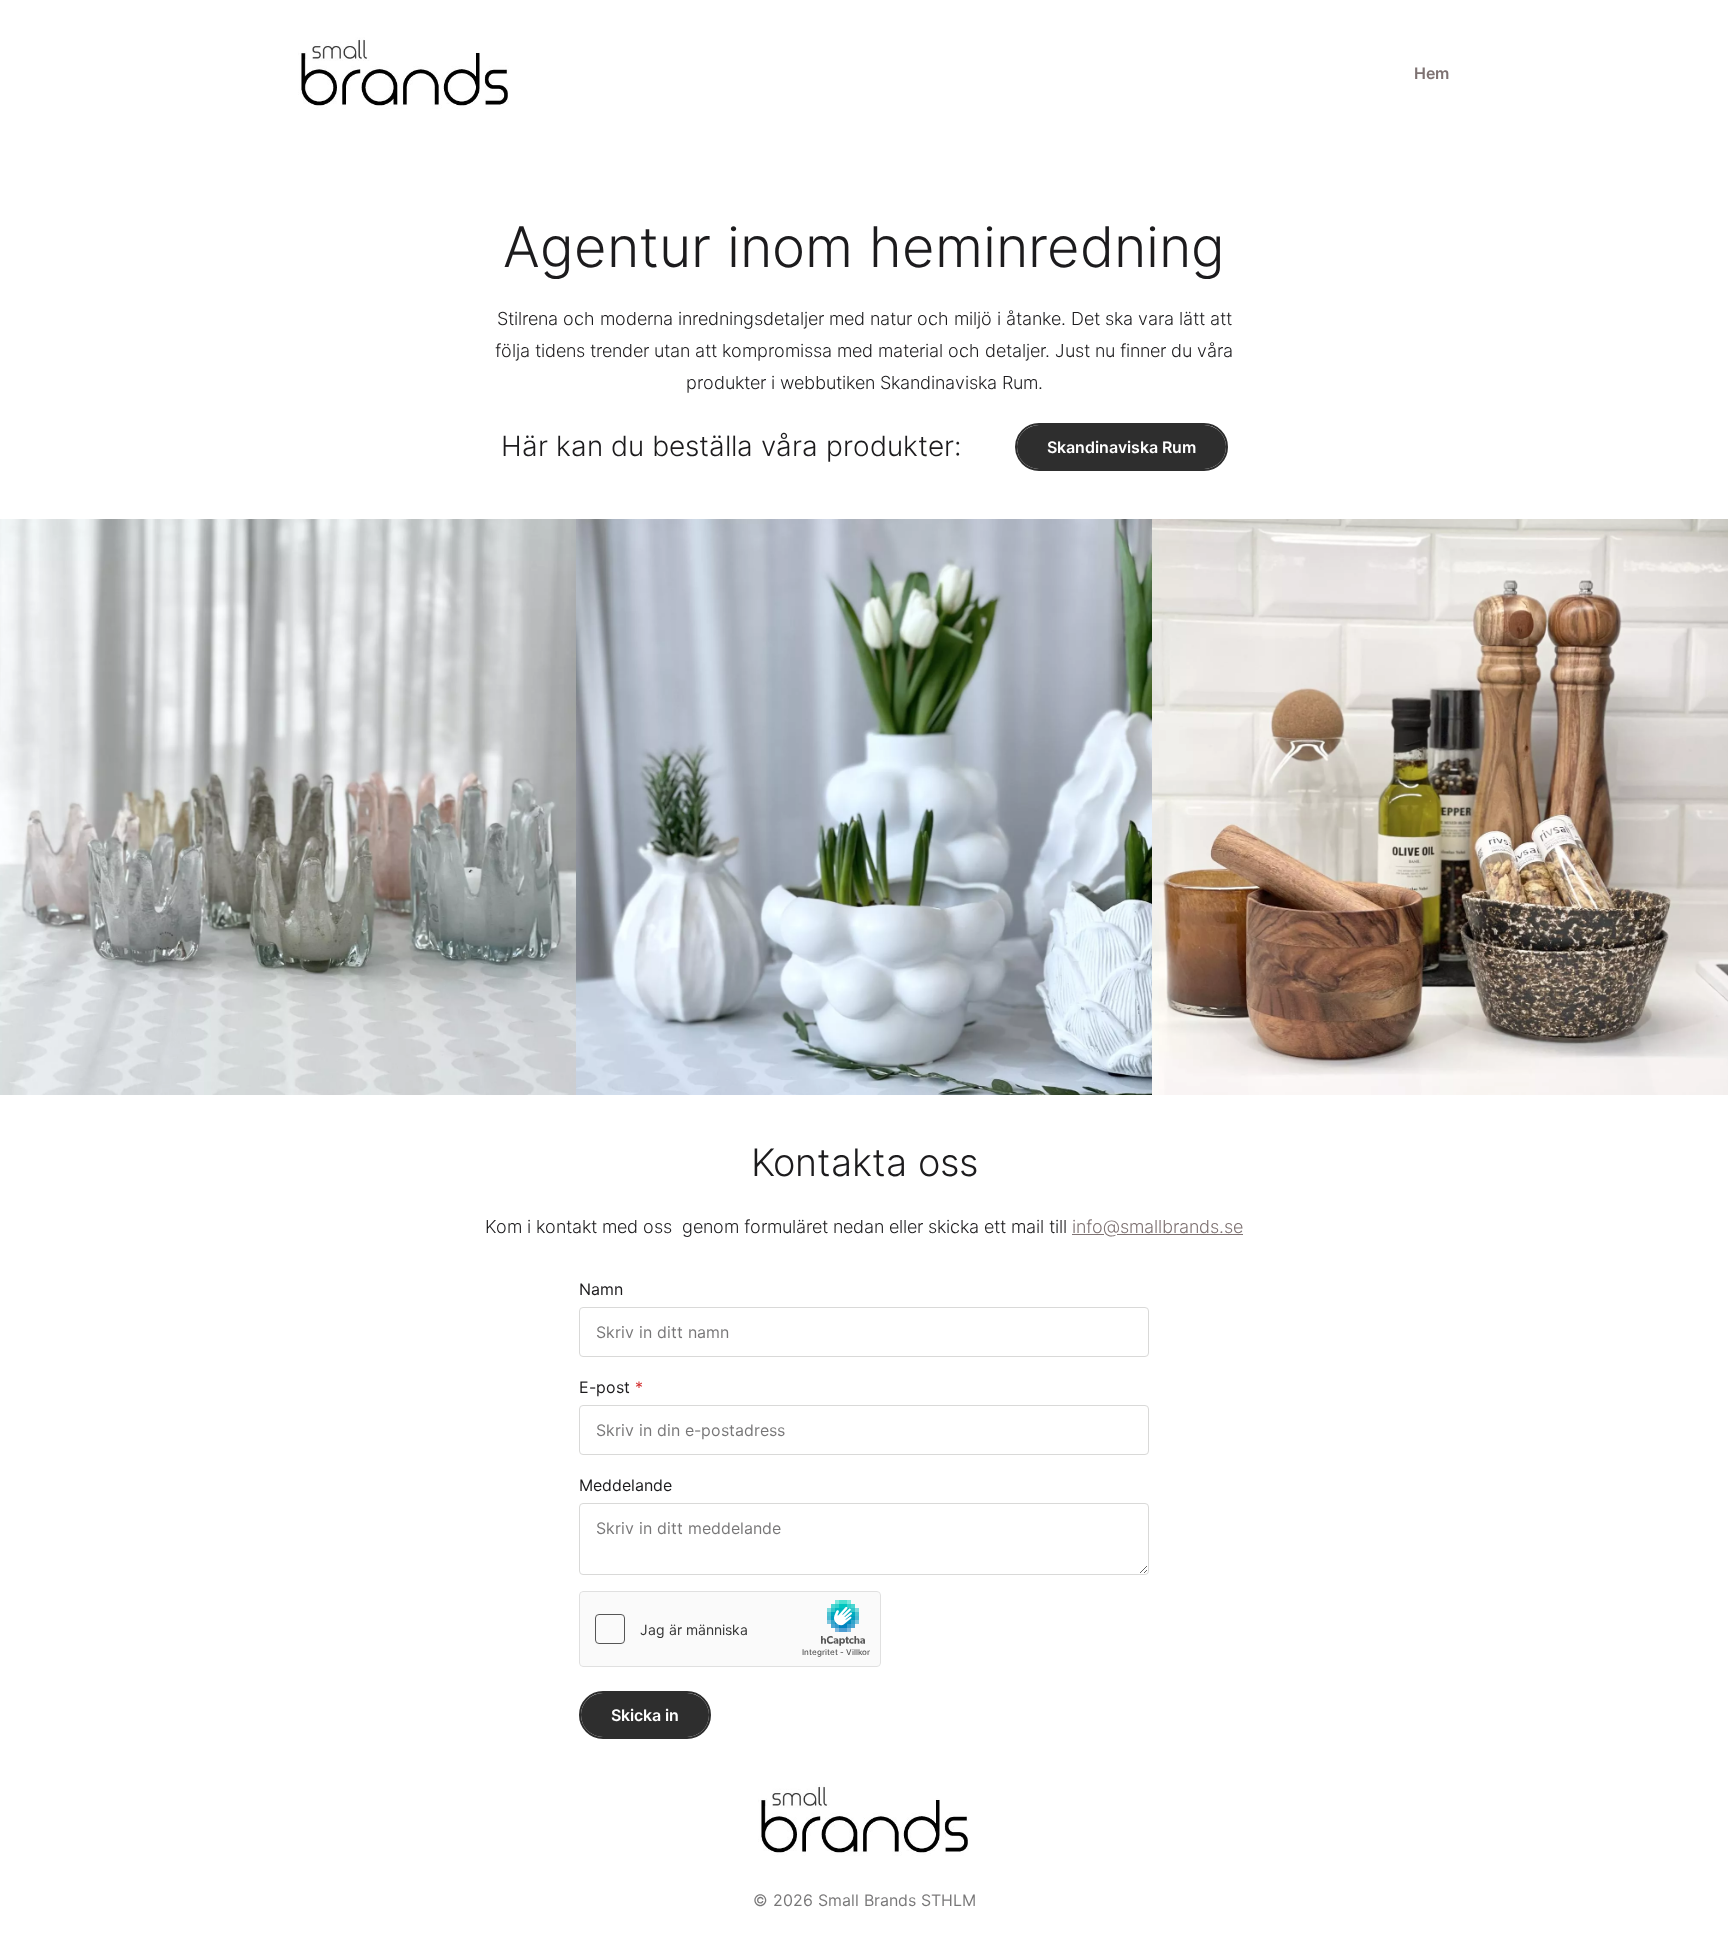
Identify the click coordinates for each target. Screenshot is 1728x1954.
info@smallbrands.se (1157, 1226)
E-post (604, 1387)
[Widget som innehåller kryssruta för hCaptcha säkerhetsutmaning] (730, 1629)
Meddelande (625, 1485)
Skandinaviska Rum (1121, 447)
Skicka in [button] (645, 1715)
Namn (601, 1289)
